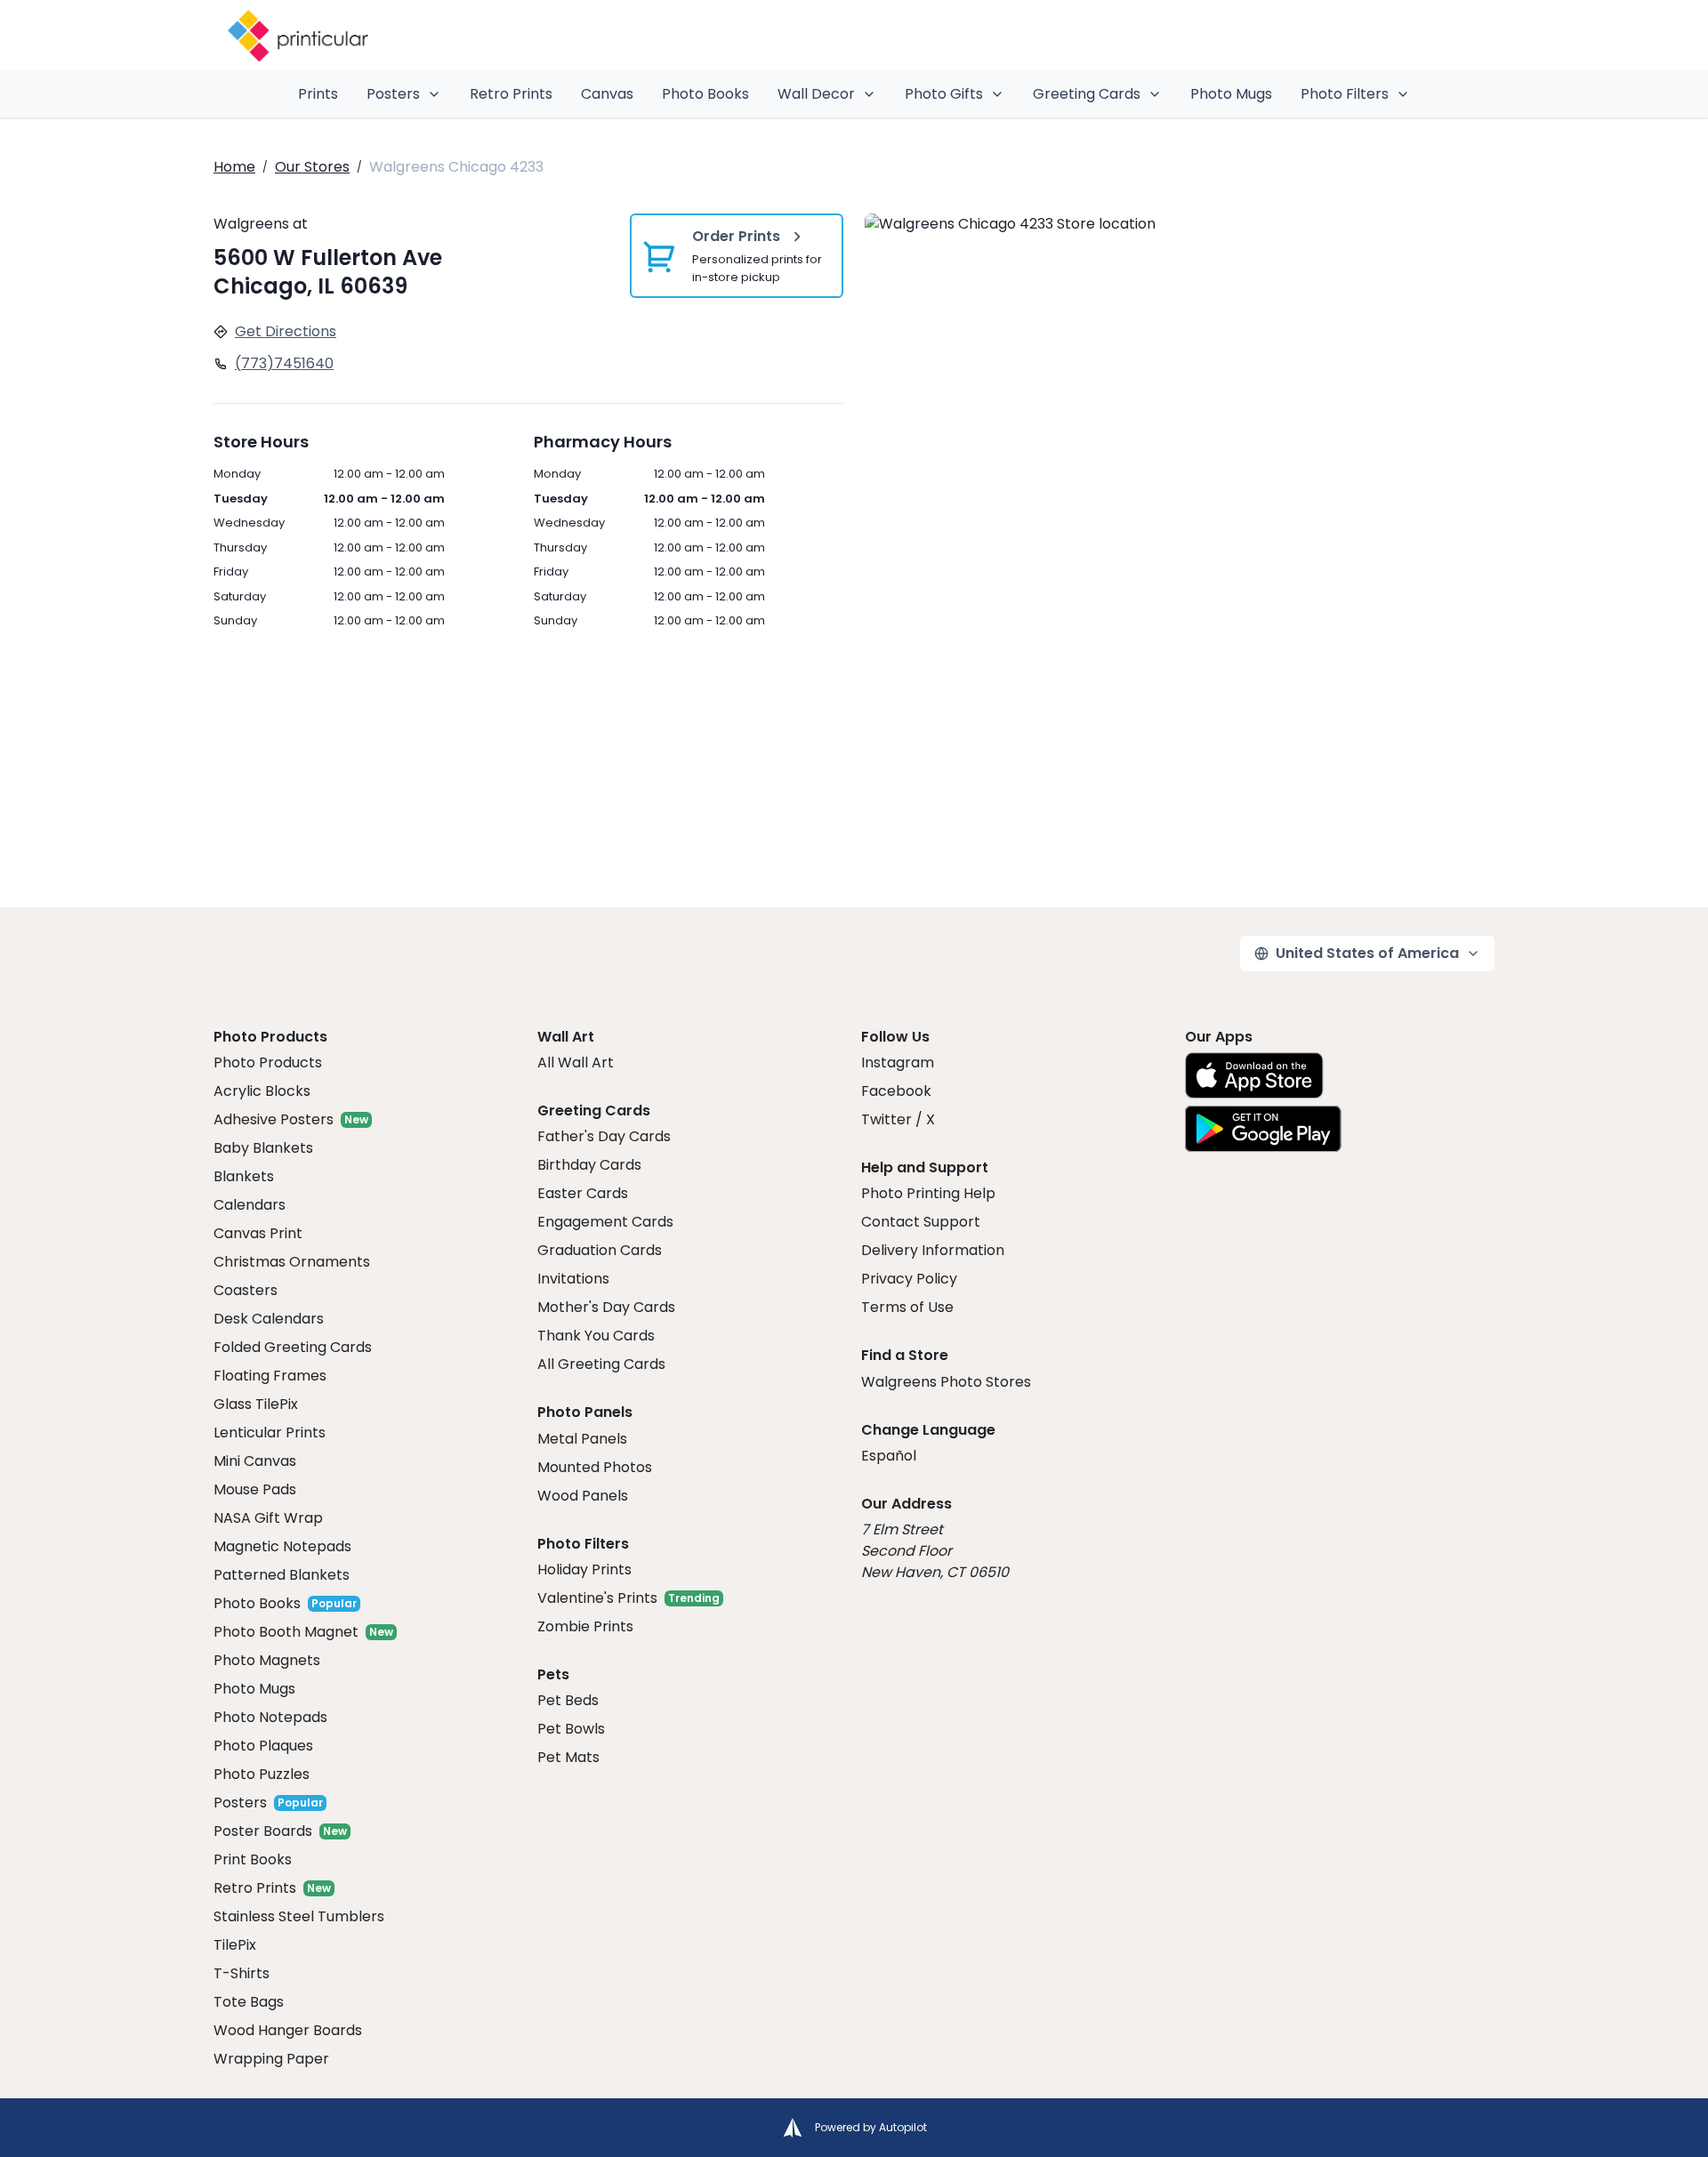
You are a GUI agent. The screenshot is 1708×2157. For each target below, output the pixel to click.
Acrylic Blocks (262, 1091)
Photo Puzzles (262, 1774)
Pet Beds (568, 1700)
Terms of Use (907, 1307)
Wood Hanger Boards (288, 2030)
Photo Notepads (270, 1717)
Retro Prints (511, 94)
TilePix (235, 1945)
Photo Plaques (263, 1746)
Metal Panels (582, 1439)
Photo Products (268, 1062)
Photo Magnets (267, 1660)
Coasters (246, 1290)
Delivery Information (933, 1250)
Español (889, 1456)
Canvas (607, 94)
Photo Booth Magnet (286, 1632)
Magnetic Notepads (282, 1546)
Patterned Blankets (282, 1575)
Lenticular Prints (270, 1433)
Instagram (898, 1062)
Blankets (244, 1176)
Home (234, 167)
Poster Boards (263, 1831)
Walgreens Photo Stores (946, 1382)
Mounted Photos (595, 1467)
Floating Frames (270, 1376)
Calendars (250, 1205)
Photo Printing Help (928, 1193)
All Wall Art (576, 1062)
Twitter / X (898, 1119)
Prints (318, 94)
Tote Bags (249, 2002)
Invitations (573, 1279)
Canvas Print (258, 1233)
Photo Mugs (1231, 94)
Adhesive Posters (274, 1119)
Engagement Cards (605, 1222)
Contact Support (921, 1222)
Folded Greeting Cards (293, 1347)
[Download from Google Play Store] (1263, 1129)
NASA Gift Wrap (268, 1518)
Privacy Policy (909, 1279)
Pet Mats (568, 1757)
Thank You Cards (596, 1336)
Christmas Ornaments (292, 1262)
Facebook (896, 1091)
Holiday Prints (584, 1569)
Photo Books (705, 94)
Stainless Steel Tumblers (299, 1916)
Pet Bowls (571, 1729)
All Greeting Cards (601, 1364)
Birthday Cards (589, 1165)
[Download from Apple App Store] (1254, 1075)
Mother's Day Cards (606, 1307)
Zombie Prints (585, 1626)
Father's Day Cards (604, 1136)
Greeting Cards (1087, 94)
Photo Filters (1345, 94)
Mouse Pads (255, 1489)
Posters (393, 94)
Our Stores (312, 167)
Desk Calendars (269, 1319)
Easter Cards (583, 1193)
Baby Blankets (263, 1148)
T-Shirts (242, 1973)
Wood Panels (583, 1496)
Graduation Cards (600, 1250)
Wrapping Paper (271, 2059)
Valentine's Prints (597, 1598)
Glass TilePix (256, 1404)
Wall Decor (816, 94)
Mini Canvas (255, 1461)
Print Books (253, 1859)
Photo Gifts (944, 94)
